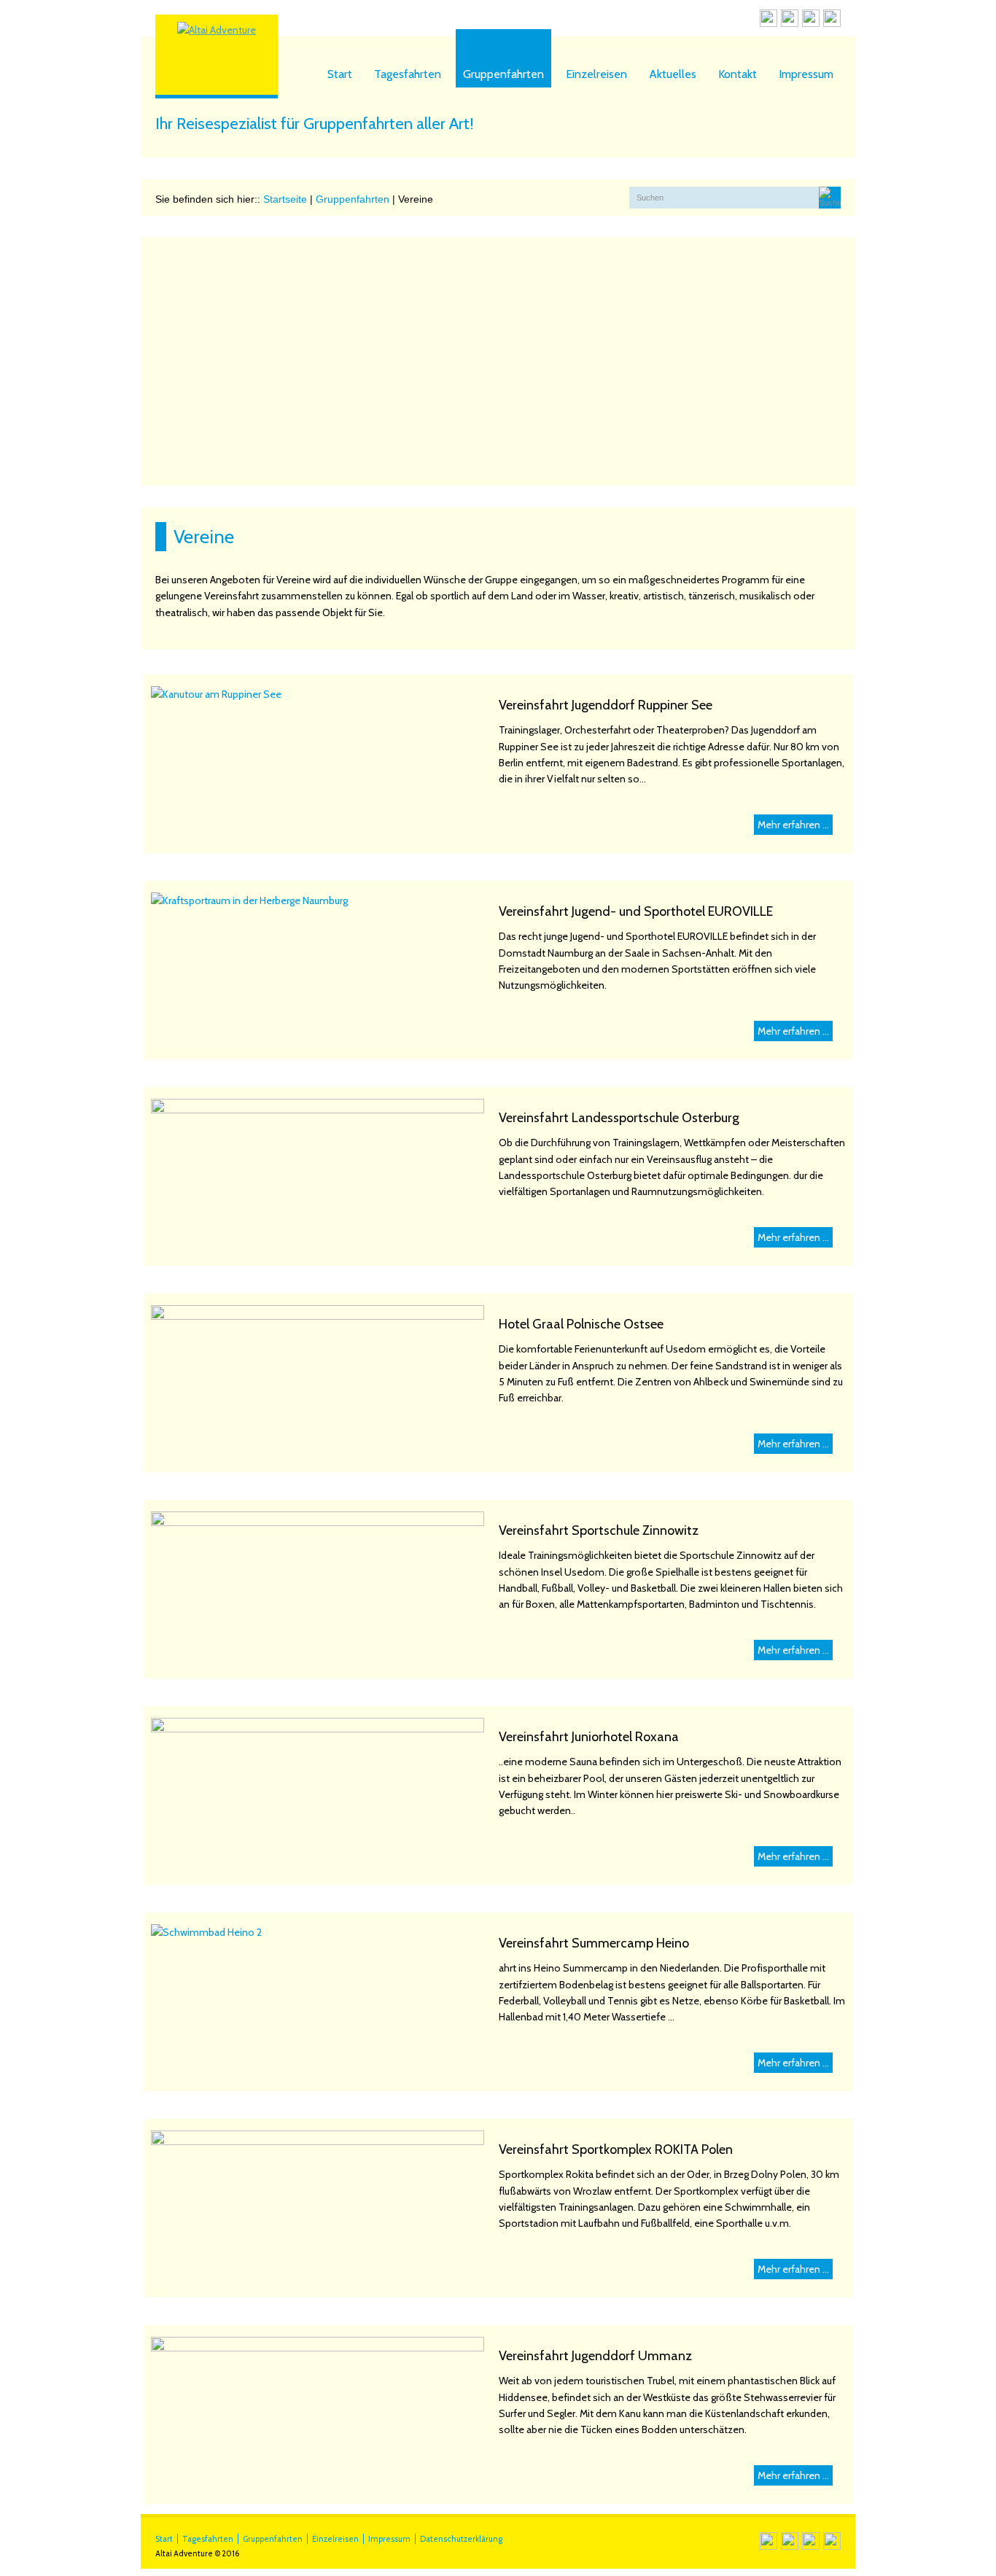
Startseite (285, 199)
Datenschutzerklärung (461, 2539)
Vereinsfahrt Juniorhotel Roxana (589, 1737)
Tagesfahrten (408, 74)
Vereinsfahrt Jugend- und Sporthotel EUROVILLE (636, 911)
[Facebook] (790, 20)
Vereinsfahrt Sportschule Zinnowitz (599, 1530)
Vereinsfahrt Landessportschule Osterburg (619, 1118)
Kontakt (738, 74)
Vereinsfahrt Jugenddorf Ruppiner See (606, 705)
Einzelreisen (596, 74)
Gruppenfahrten (503, 74)
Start (340, 74)
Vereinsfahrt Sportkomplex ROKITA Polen (616, 2149)
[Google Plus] (811, 20)
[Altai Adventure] (217, 30)
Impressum (806, 74)
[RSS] (769, 20)
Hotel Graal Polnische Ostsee (581, 1324)
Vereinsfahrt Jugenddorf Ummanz (595, 2356)
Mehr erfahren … (793, 825)
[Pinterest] (832, 20)
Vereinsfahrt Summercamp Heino (594, 1943)
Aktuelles (673, 74)
